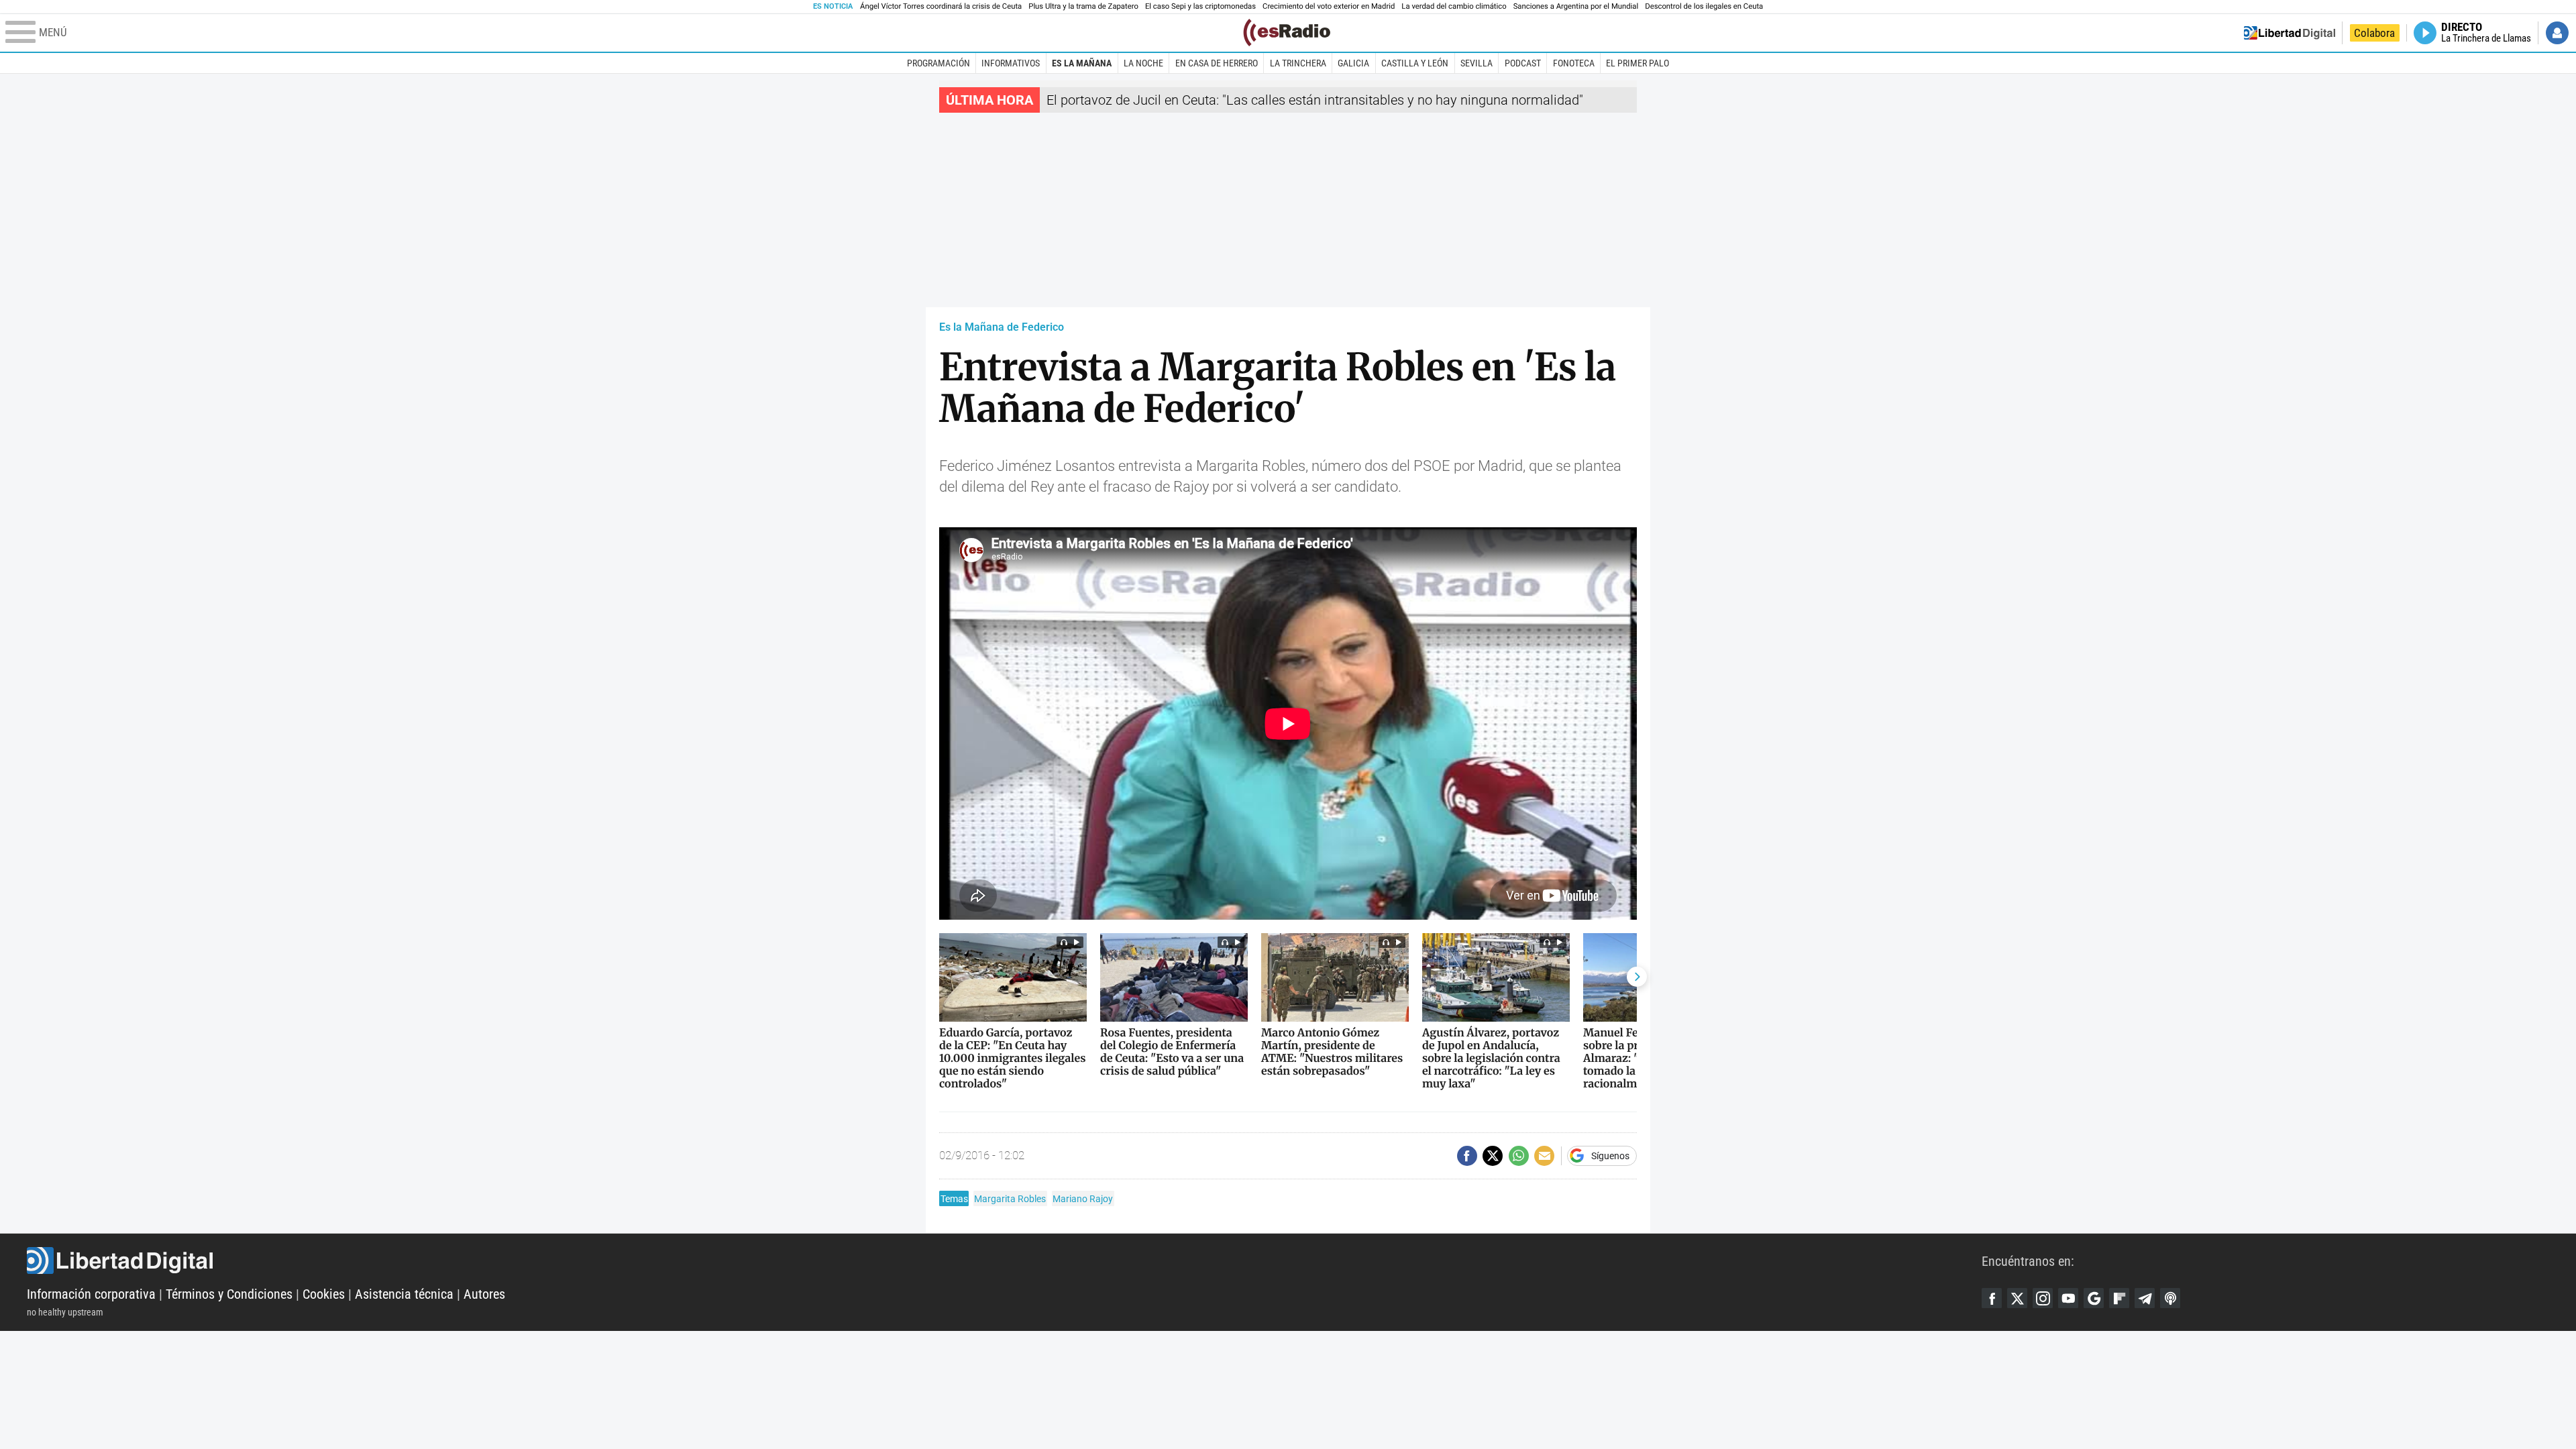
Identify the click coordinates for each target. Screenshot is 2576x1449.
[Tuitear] (1493, 1156)
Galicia (1353, 63)
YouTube (2068, 1298)
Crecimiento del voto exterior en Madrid (1329, 6)
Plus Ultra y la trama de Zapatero (1083, 6)
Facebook (1992, 1298)
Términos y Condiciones (229, 1294)
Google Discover (2094, 1298)
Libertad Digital (1004, 1260)
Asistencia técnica (404, 1294)
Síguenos (1610, 1156)
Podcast (1523, 63)
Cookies (324, 1294)
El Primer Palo (1638, 63)
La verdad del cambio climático (1454, 6)
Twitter (2017, 1298)
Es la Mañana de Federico (1002, 327)
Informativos (1011, 63)
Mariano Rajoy (1083, 1199)
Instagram (2043, 1298)
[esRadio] (1287, 33)
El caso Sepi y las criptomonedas (1200, 6)
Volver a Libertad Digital (2290, 33)
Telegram (2145, 1298)
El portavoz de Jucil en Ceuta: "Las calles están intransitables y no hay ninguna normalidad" (1315, 100)
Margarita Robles (1010, 1199)
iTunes (2170, 1298)
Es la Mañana (1082, 63)
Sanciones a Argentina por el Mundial (1576, 6)
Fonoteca (1574, 63)
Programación (938, 63)
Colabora (2374, 33)
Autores (484, 1294)
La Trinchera (1298, 63)
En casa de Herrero (1217, 63)
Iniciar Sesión (2557, 33)
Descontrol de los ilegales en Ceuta (1704, 6)
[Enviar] (1519, 1156)
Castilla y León (1415, 63)
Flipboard (2119, 1298)
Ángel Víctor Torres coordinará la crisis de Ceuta (941, 6)
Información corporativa (91, 1294)
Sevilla (1477, 63)
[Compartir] (1467, 1156)
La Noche (1143, 63)
